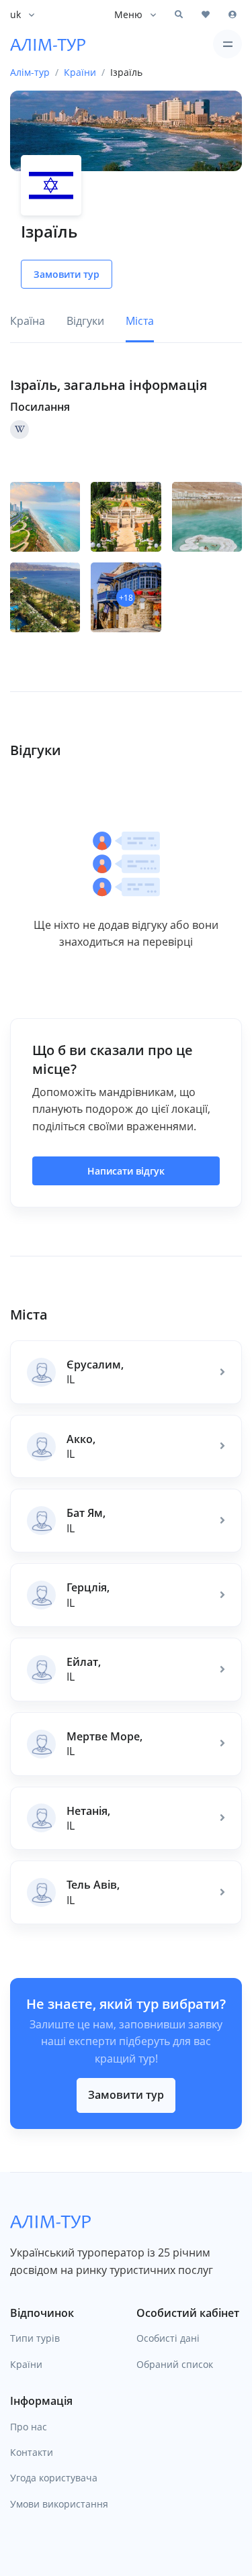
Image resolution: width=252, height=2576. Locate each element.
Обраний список (175, 2364)
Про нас (29, 2427)
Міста (140, 321)
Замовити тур (126, 2095)
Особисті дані (168, 2338)
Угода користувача (54, 2478)
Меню (128, 14)
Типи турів (35, 2338)
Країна (28, 321)
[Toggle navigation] (227, 44)
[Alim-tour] (48, 44)
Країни (26, 2364)
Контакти (32, 2452)
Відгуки (85, 321)
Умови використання (59, 2504)
